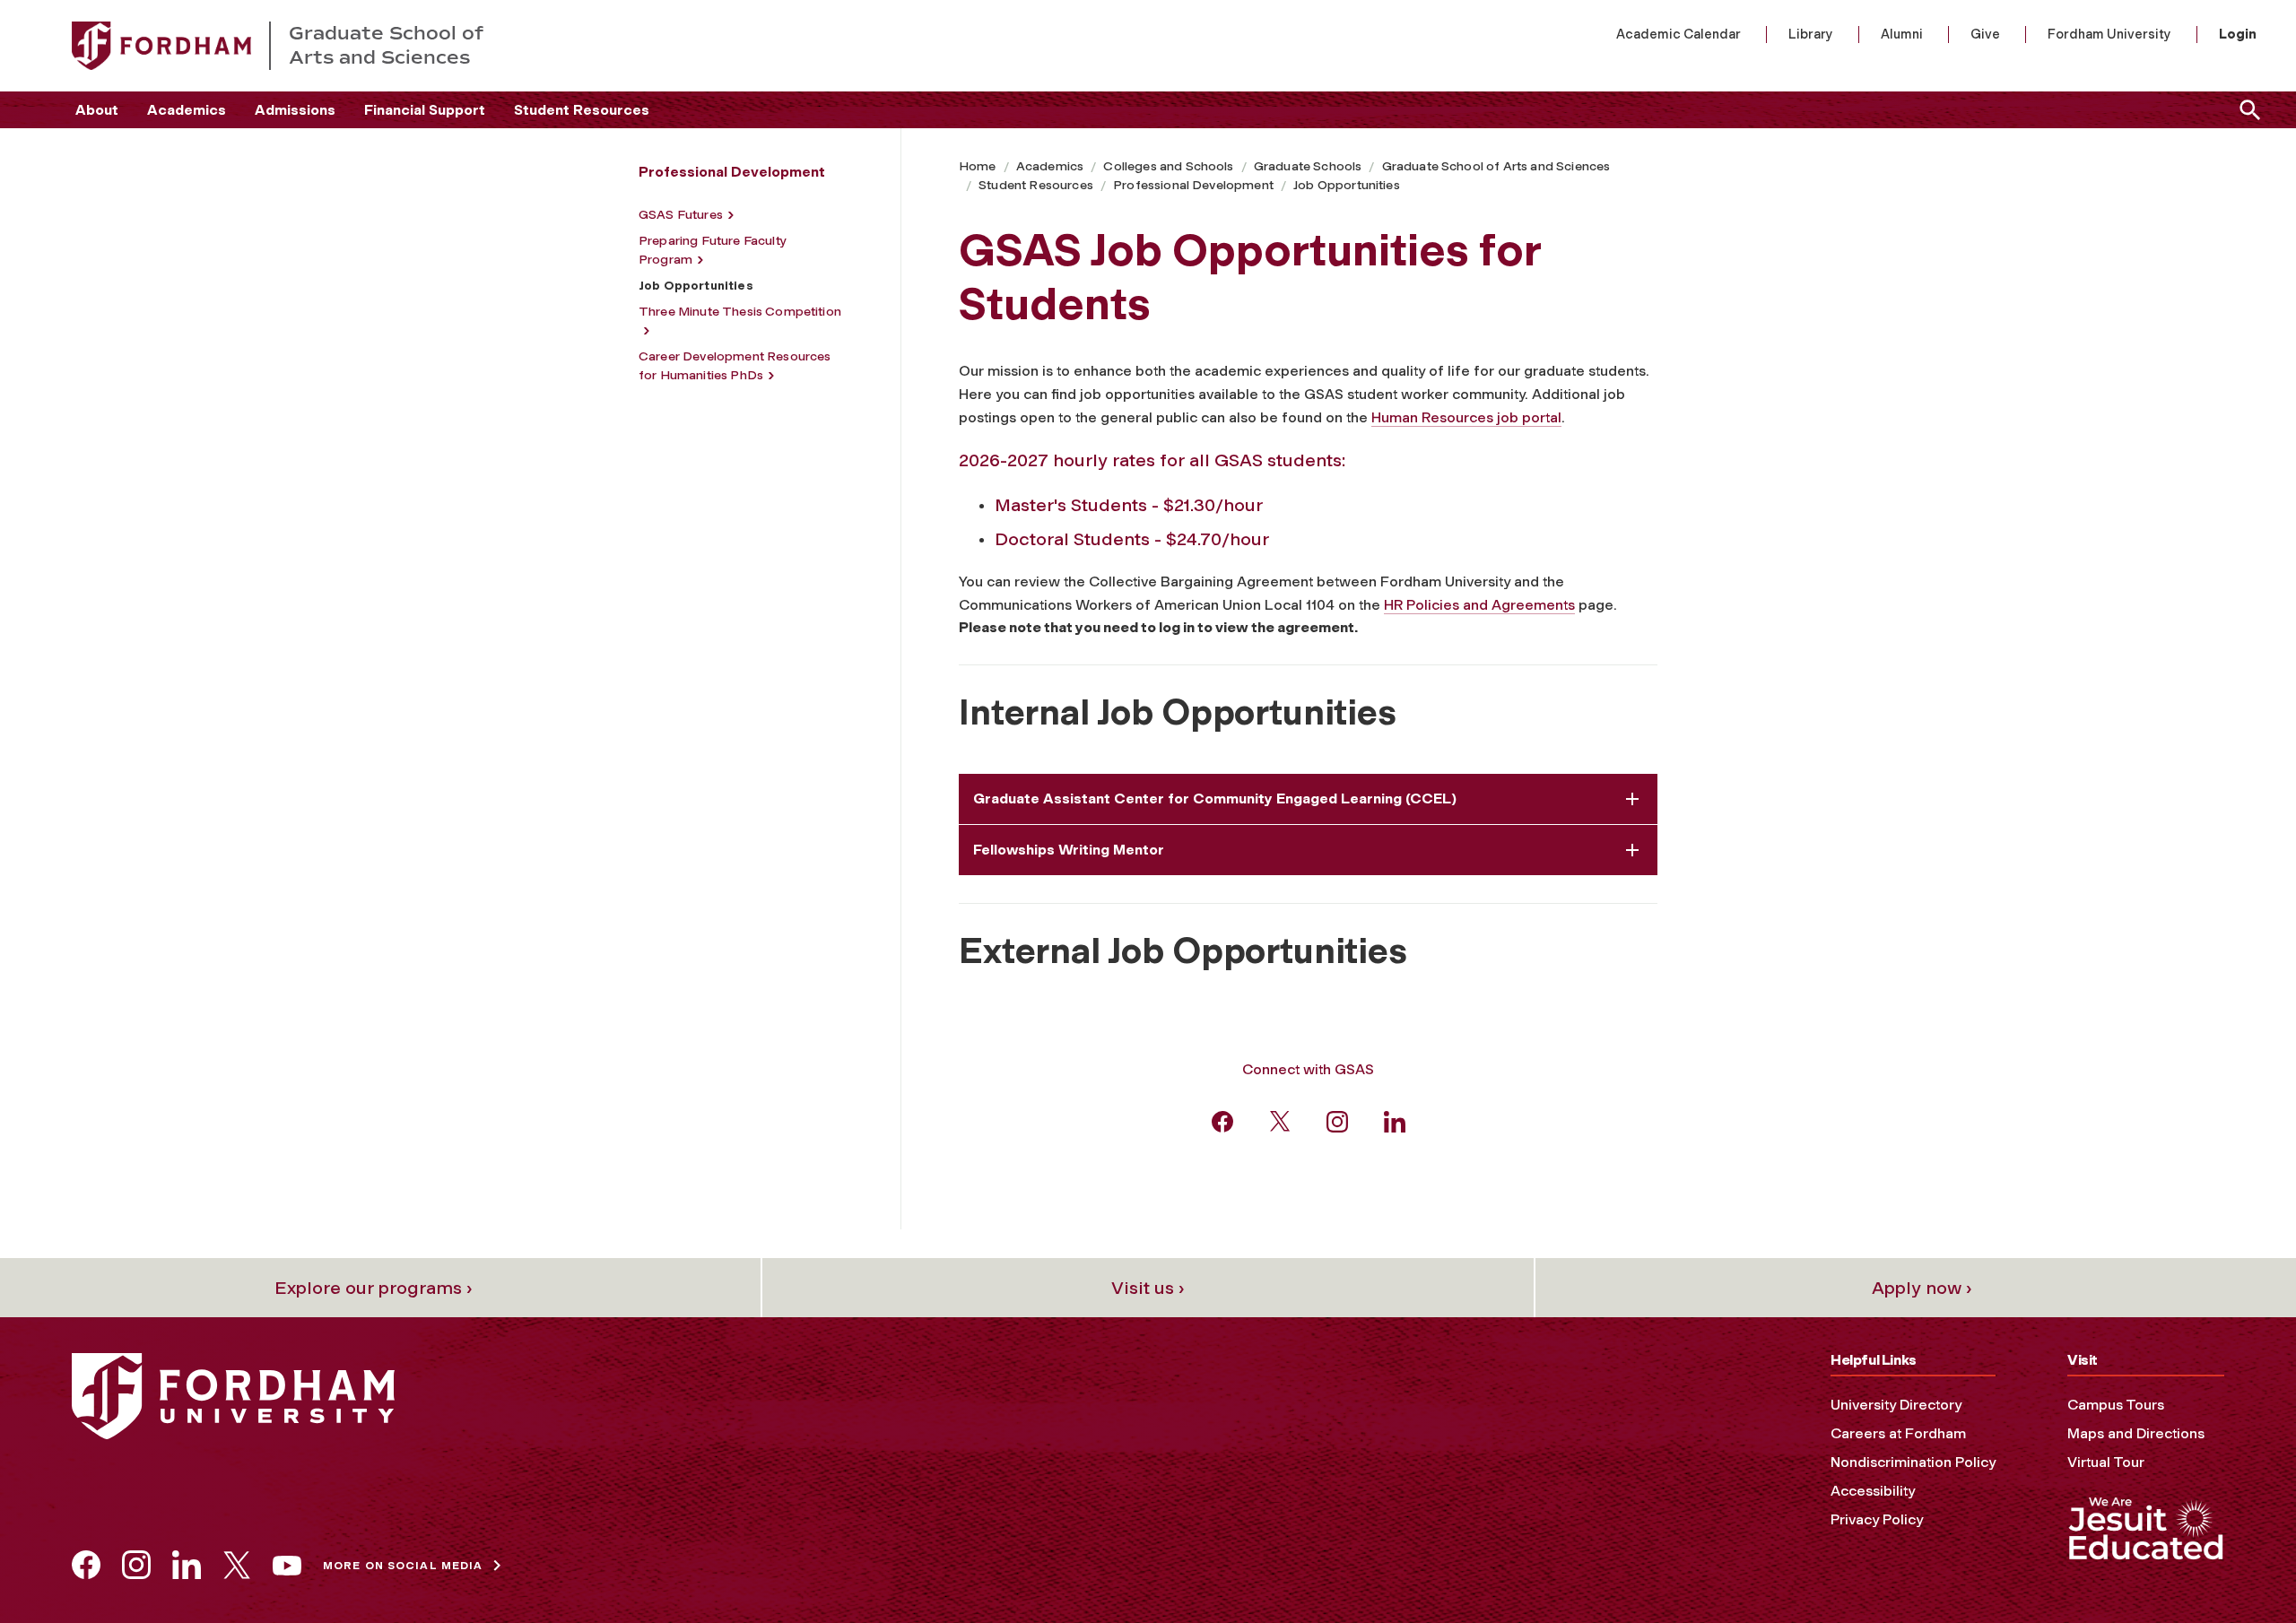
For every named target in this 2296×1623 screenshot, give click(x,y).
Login (2238, 34)
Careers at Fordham (1898, 1433)
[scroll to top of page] (2242, 1569)
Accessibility (1873, 1491)
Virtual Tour (2106, 1462)
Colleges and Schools (1168, 166)
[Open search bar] (2247, 110)
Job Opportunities (1347, 185)
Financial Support (425, 110)
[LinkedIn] (1395, 1120)
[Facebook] (1222, 1120)
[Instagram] (1337, 1120)
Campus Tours (2116, 1405)
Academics (187, 110)
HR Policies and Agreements (1479, 605)
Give (1985, 34)
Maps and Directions (2136, 1433)
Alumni (1902, 34)
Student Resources (582, 110)
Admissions (295, 110)
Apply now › (1922, 1288)
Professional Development (1193, 185)
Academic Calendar (1679, 34)
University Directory (1896, 1405)
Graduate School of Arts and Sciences (1496, 166)
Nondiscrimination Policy (1913, 1462)
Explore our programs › (374, 1288)
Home (978, 166)
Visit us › (1148, 1288)
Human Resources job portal (1466, 417)
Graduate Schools (1308, 166)
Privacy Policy (1877, 1519)
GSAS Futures (681, 215)
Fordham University (2109, 34)
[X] (1280, 1120)
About (97, 110)
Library (1811, 34)
